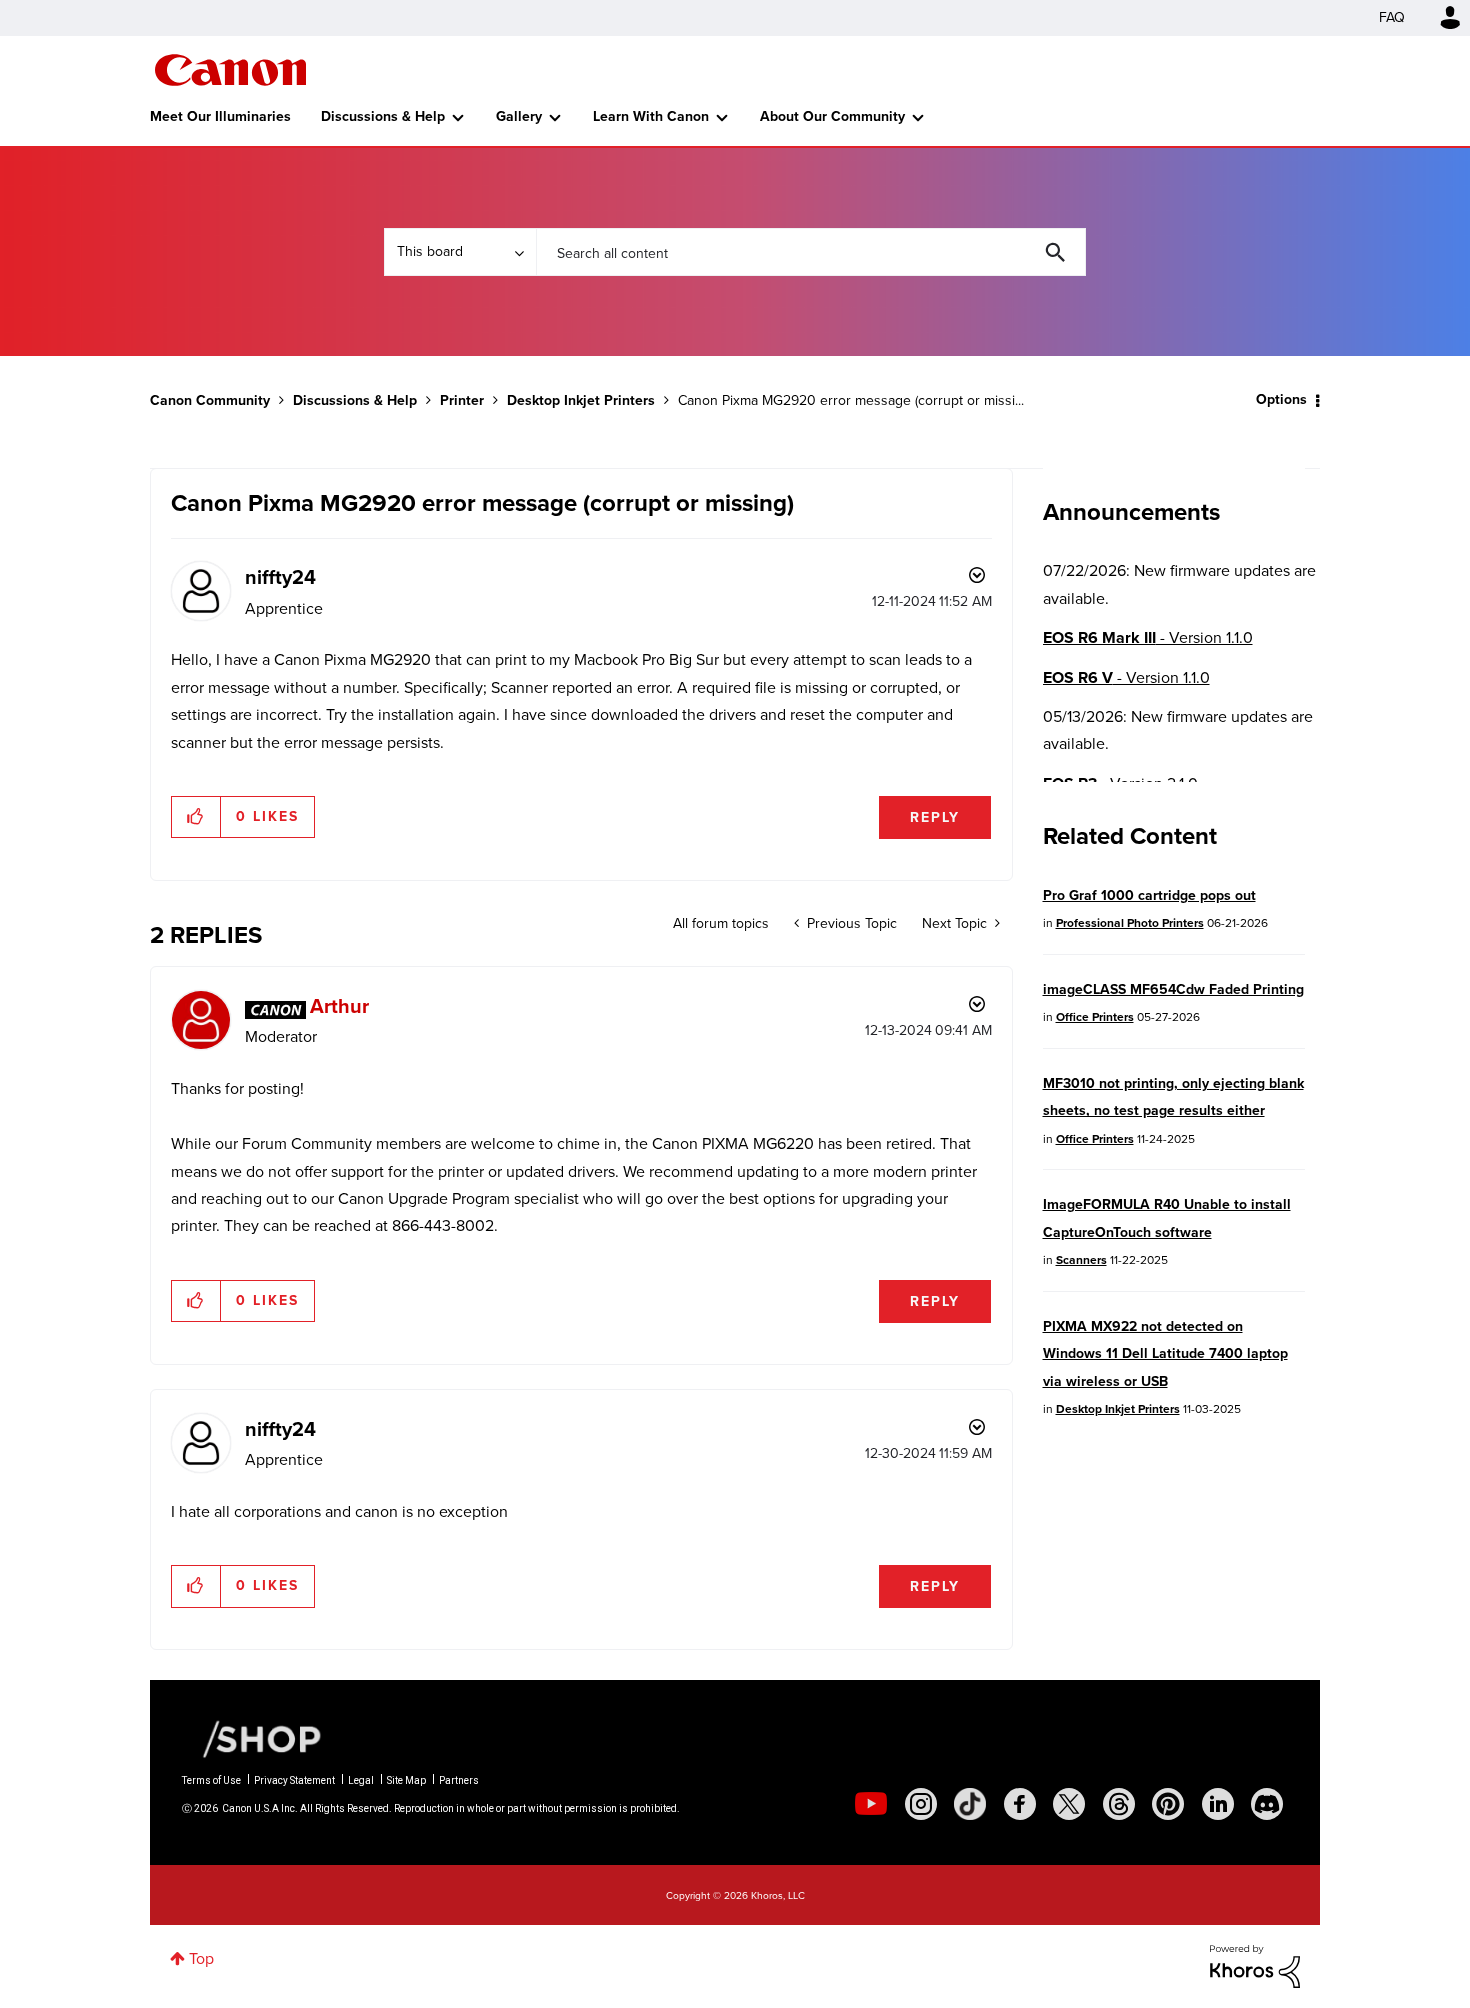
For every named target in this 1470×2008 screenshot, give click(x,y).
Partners (459, 1780)
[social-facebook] (1020, 1804)
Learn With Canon (651, 116)
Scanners (1081, 1260)
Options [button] (1281, 399)
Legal (361, 1780)
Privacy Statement (294, 1780)
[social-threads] (1119, 1804)
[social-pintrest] (1168, 1804)
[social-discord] (1267, 1804)
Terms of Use (211, 1780)
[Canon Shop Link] (252, 1738)
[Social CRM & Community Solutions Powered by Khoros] (1255, 1964)
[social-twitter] (1069, 1804)
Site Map (406, 1780)
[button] (196, 817)
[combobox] (811, 252)
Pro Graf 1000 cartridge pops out (1149, 895)
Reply (935, 817)
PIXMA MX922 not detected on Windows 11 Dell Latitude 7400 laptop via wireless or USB (1165, 1354)
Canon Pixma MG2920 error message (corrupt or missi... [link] (851, 400)
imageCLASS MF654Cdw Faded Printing (1173, 989)
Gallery (519, 116)
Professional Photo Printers (1130, 923)
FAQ (1392, 17)
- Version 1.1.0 (1148, 637)
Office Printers (1095, 1017)
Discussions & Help (383, 116)
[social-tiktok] (970, 1804)
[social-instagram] (921, 1804)
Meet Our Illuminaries (220, 116)
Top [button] (201, 1958)
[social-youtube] (871, 1804)
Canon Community (230, 70)
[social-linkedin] (1218, 1804)
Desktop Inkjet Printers (581, 400)
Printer (462, 400)
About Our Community (832, 116)
